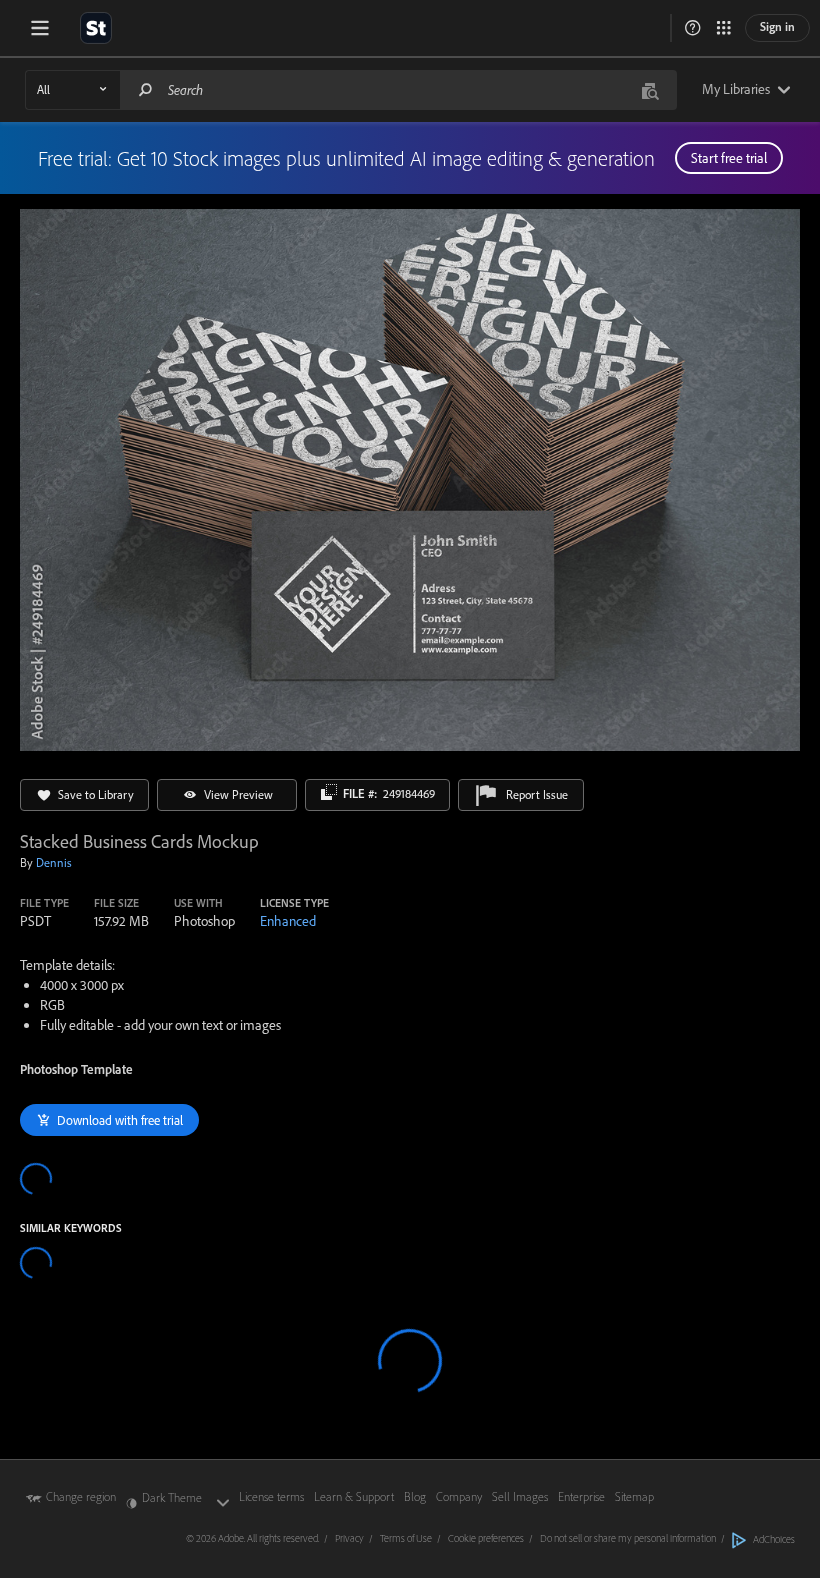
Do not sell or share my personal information (628, 1538)
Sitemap (634, 1496)
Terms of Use (406, 1538)
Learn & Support (354, 1496)
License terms (271, 1496)
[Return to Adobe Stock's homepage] (96, 28)
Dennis (54, 862)
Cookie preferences (486, 1538)
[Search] (146, 89)
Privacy (349, 1538)
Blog (415, 1496)
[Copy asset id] (329, 792)
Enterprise (581, 1496)
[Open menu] (40, 28)
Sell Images (520, 1496)
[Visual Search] (650, 89)
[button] (693, 28)
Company (459, 1496)
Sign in (777, 26)
